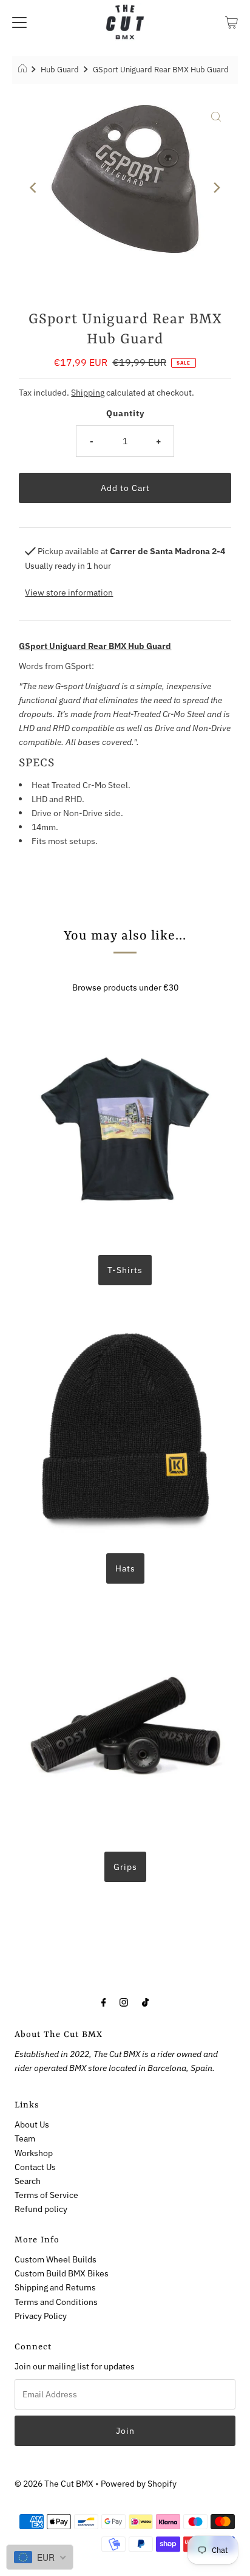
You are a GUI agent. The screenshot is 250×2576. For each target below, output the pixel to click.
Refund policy (41, 2209)
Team (25, 2138)
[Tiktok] (145, 2001)
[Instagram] (124, 2001)
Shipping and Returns (55, 2287)
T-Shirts (125, 1270)
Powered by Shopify (139, 2483)
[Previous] (34, 187)
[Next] (216, 187)
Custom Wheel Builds (56, 2259)
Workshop (34, 2153)
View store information (69, 592)
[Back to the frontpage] (24, 70)
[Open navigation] (19, 22)
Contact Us (35, 2167)
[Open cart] (231, 22)
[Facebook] (104, 2001)
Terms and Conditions (56, 2302)
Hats (125, 1568)
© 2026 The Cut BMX (54, 2483)
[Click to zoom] (216, 115)
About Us (32, 2124)
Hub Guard (60, 70)
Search (28, 2181)
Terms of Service (46, 2195)
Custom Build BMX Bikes (62, 2273)
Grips (125, 1867)
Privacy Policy (41, 2316)
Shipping (88, 392)
